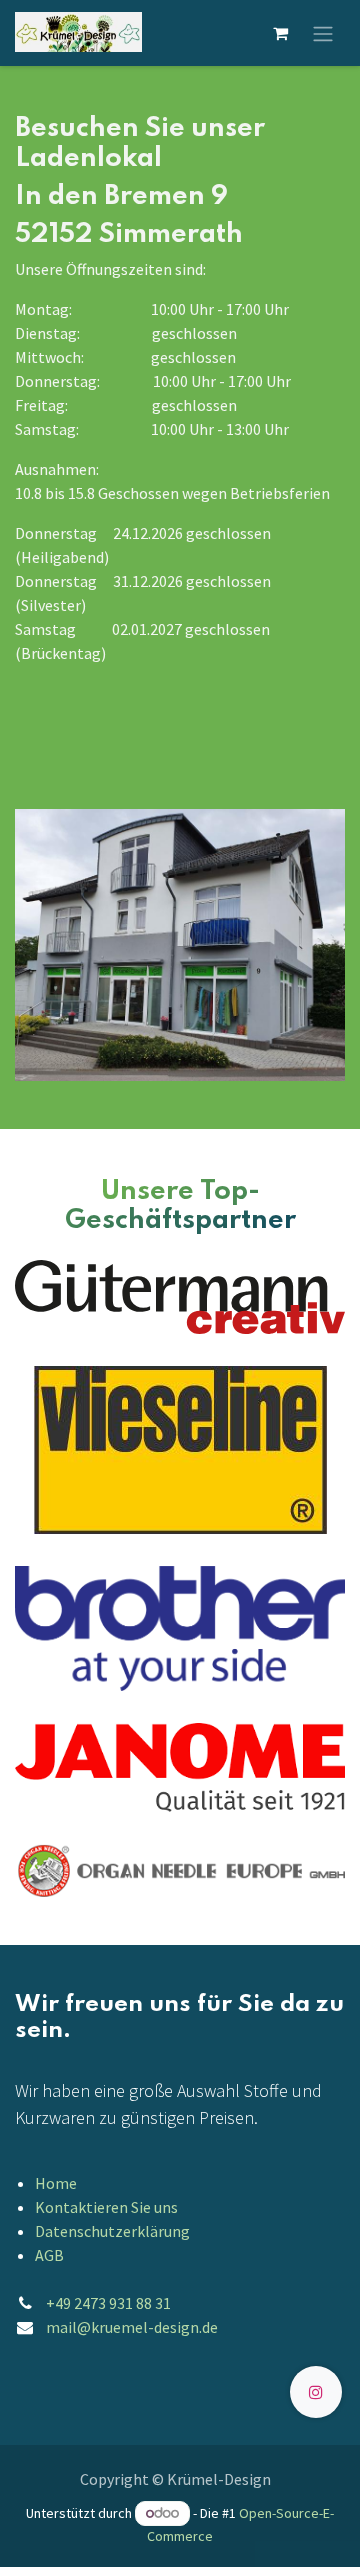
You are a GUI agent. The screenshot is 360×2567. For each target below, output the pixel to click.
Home (56, 2183)
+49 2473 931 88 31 (108, 2303)
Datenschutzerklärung (112, 2231)
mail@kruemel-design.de (132, 2327)
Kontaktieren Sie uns (106, 2207)
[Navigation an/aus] (323, 33)
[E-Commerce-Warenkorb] (280, 33)
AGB (49, 2255)
